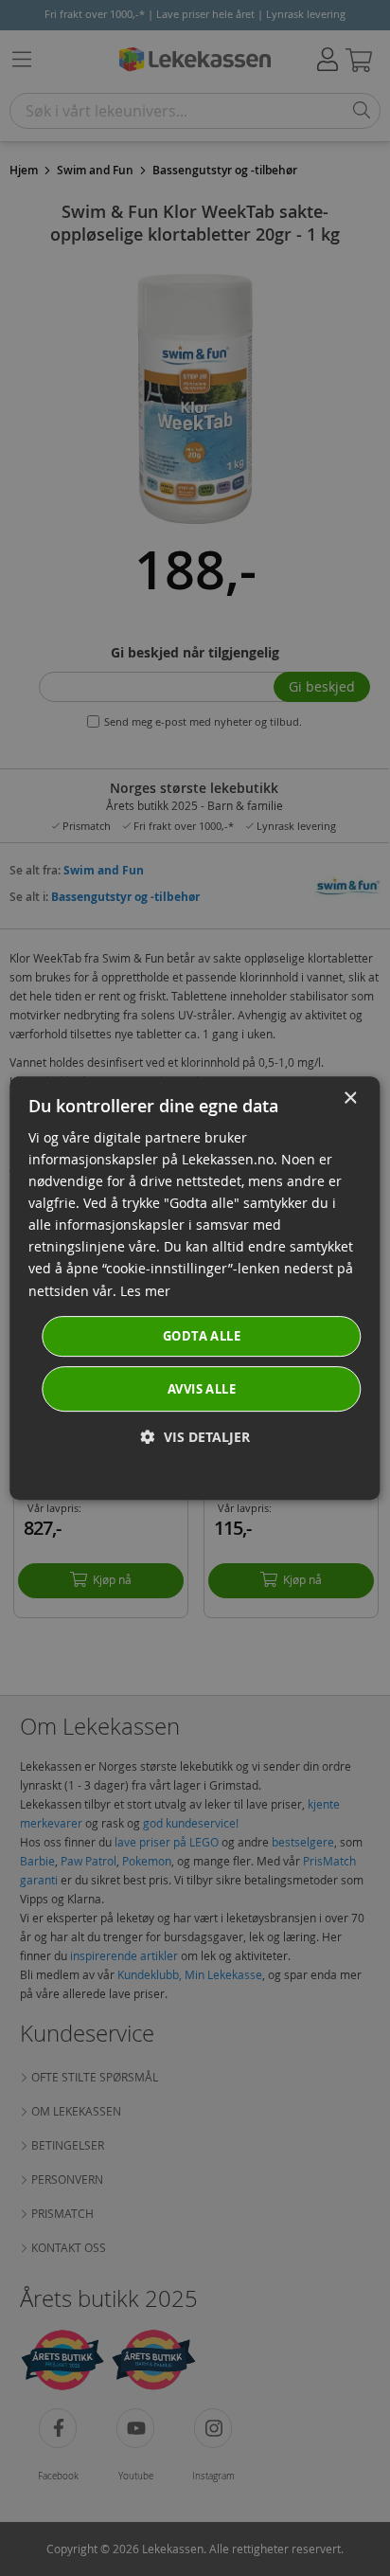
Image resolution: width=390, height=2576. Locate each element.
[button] (195, 1437)
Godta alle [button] (202, 1336)
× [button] (350, 1099)
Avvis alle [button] (202, 1389)
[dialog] (195, 1288)
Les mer (145, 1291)
